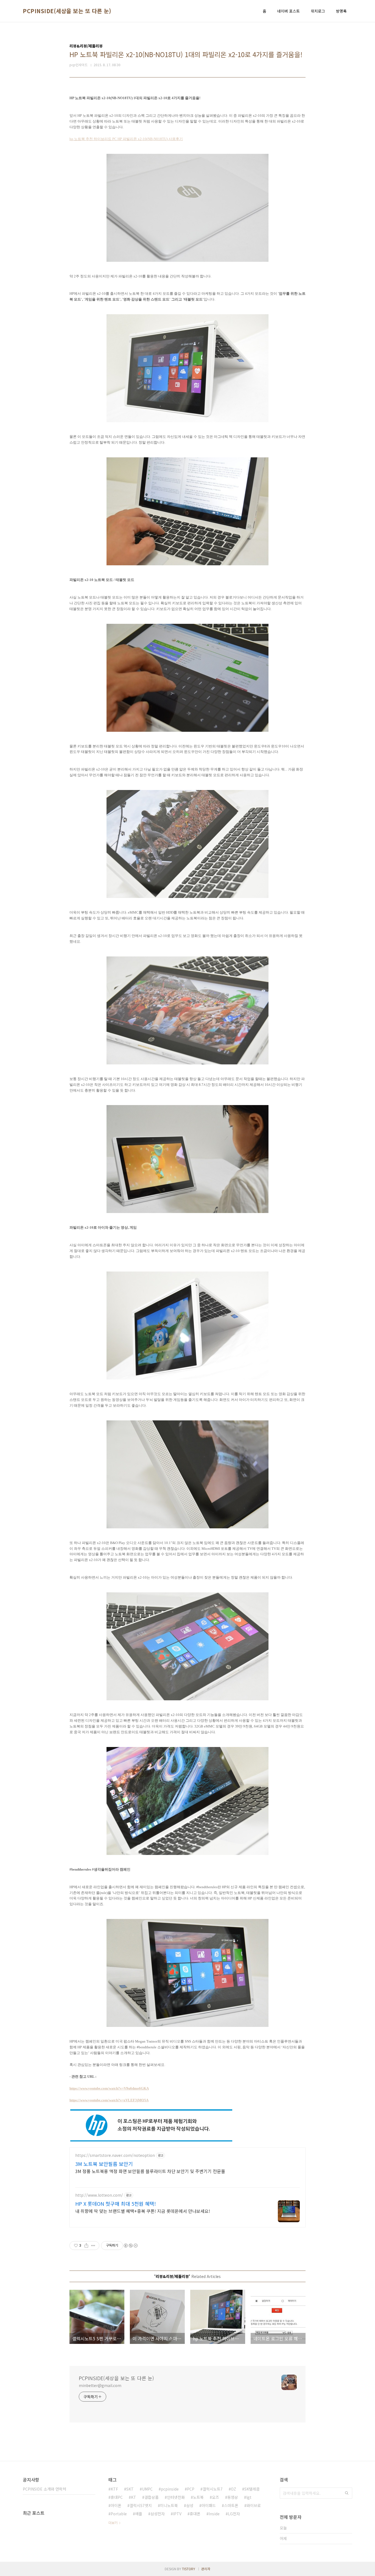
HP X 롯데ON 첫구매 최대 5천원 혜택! (116, 2204)
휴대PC (117, 2497)
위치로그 (318, 11)
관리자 (206, 2569)
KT (134, 2497)
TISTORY (189, 2569)
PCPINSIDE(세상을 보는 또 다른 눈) (67, 11)
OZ (233, 2489)
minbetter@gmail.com (100, 2385)
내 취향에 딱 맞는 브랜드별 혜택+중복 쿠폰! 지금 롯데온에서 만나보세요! (143, 2211)
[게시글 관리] (93, 2246)
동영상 (233, 2497)
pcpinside (170, 2489)
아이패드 (209, 2505)
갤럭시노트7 (213, 2489)
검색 (347, 2493)
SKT (130, 2489)
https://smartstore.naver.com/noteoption (115, 2155)
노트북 (198, 2497)
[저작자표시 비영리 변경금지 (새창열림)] (130, 2246)
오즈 (216, 2497)
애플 (139, 2514)
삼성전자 (158, 2514)
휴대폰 (195, 2514)
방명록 (341, 11)
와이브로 (254, 2505)
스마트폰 (231, 2505)
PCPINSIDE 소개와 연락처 (44, 2489)
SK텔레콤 (252, 2489)
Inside (214, 2514)
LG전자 (234, 2514)
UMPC (147, 2489)
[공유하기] (86, 2246)
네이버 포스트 (289, 11)
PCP (191, 2489)
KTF (114, 2489)
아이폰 (116, 2505)
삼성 (190, 2505)
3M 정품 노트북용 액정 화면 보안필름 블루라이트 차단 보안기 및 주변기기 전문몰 (150, 2171)
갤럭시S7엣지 (141, 2505)
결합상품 (152, 2497)
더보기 (113, 2523)
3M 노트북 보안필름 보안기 (104, 2164)
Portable (119, 2514)
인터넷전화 (176, 2497)
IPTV (177, 2514)
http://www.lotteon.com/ (99, 2195)
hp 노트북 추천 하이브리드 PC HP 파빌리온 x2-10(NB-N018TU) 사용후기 (126, 139)
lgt (249, 2497)
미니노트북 (169, 2505)
